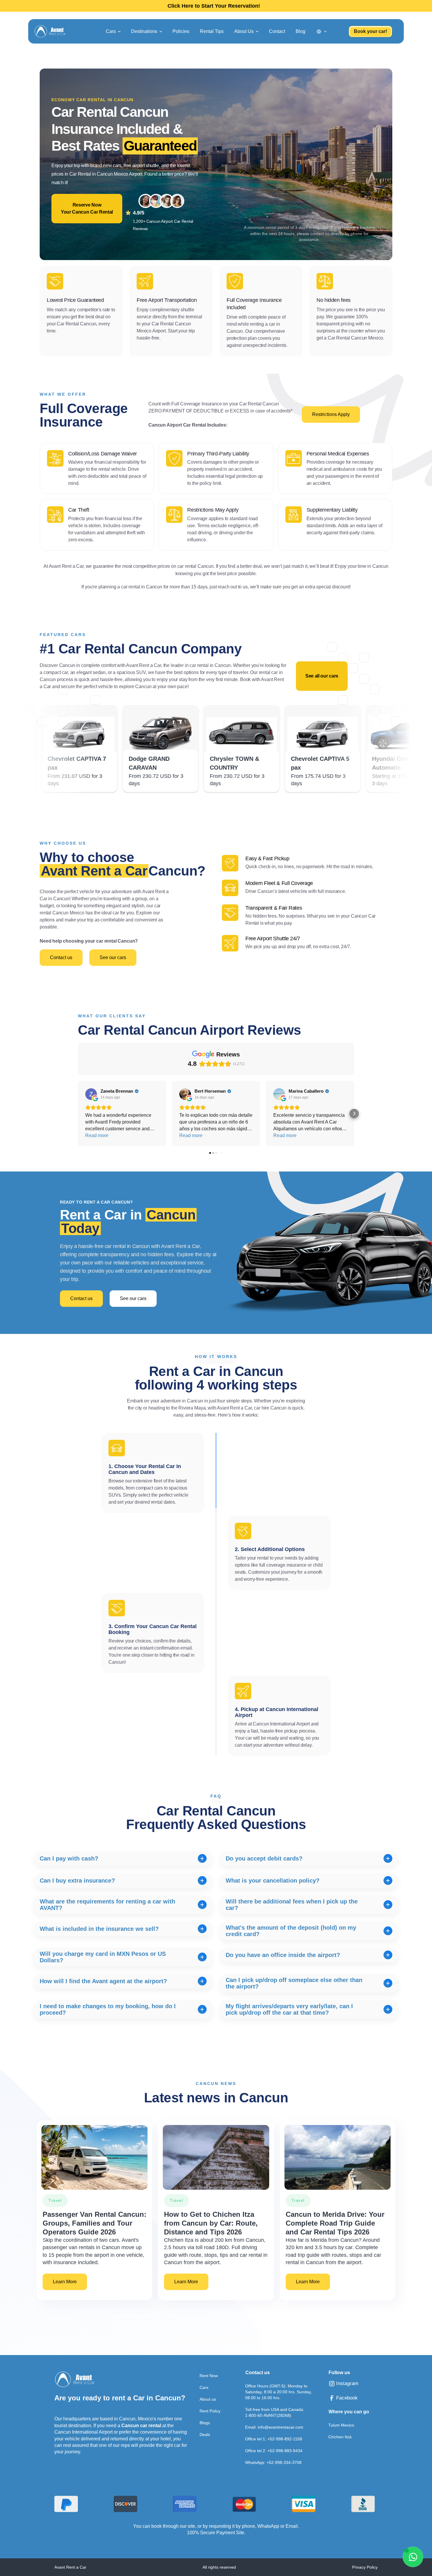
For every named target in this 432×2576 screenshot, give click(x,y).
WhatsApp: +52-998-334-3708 (273, 2462)
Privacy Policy (365, 2567)
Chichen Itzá (340, 2437)
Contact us (61, 957)
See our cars (113, 957)
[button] (113, 31)
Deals (205, 2434)
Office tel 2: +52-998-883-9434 (274, 2451)
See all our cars (322, 676)
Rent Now (209, 2376)
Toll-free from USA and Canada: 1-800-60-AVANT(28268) (275, 2412)
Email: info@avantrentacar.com (274, 2427)
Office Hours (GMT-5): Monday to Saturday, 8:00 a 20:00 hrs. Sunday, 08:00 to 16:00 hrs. (278, 2392)
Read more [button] (97, 1135)
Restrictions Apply (331, 414)
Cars (204, 2387)
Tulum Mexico (341, 2425)
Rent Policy (210, 2411)
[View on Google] (91, 1094)
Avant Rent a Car (70, 2567)
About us (208, 2399)
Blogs (205, 2423)
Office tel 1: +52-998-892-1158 (274, 2439)
